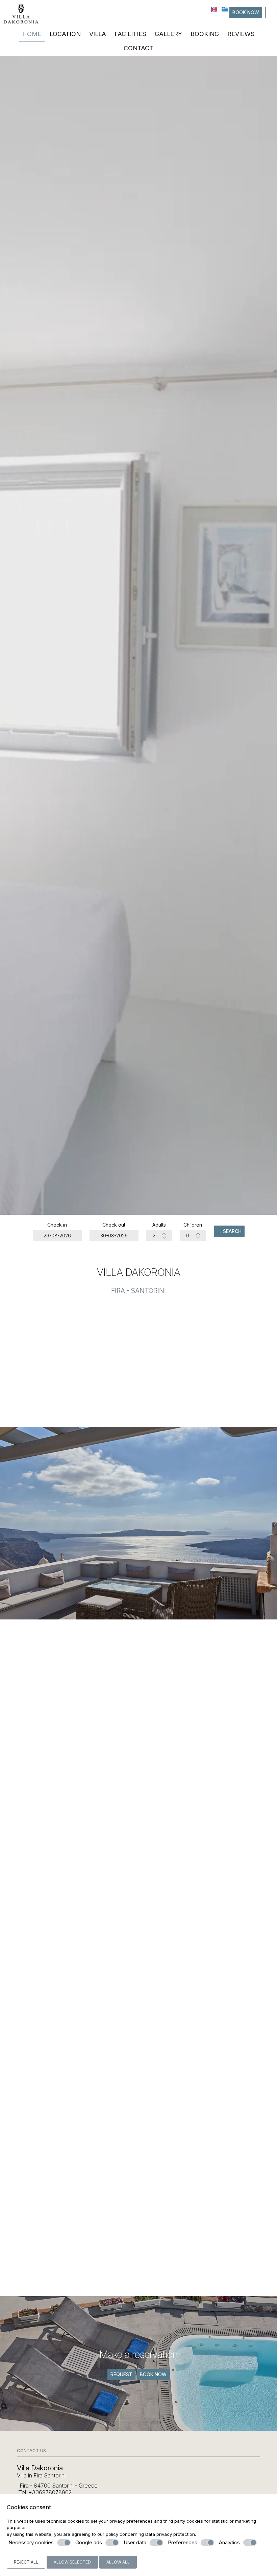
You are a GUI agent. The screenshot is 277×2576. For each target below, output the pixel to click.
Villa (98, 34)
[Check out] (114, 1236)
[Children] (193, 1236)
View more (139, 1906)
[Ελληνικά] (225, 9)
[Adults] (159, 1236)
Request (121, 2374)
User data (135, 2542)
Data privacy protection (170, 2534)
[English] (215, 9)
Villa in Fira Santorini (41, 2475)
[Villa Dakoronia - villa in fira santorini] (21, 13)
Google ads (89, 2542)
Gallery (168, 34)
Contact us (31, 2450)
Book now (246, 12)
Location (65, 34)
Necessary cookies (31, 2542)
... (138, 2262)
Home (32, 34)
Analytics (229, 2542)
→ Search (229, 1231)
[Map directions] (271, 12)
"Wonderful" (138, 2275)
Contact (138, 48)
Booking (205, 34)
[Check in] (57, 1236)
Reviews (241, 34)
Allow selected (72, 2562)
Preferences (183, 2542)
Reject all (26, 2562)
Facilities (130, 34)
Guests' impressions (139, 2142)
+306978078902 (50, 2492)
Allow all (118, 2562)
